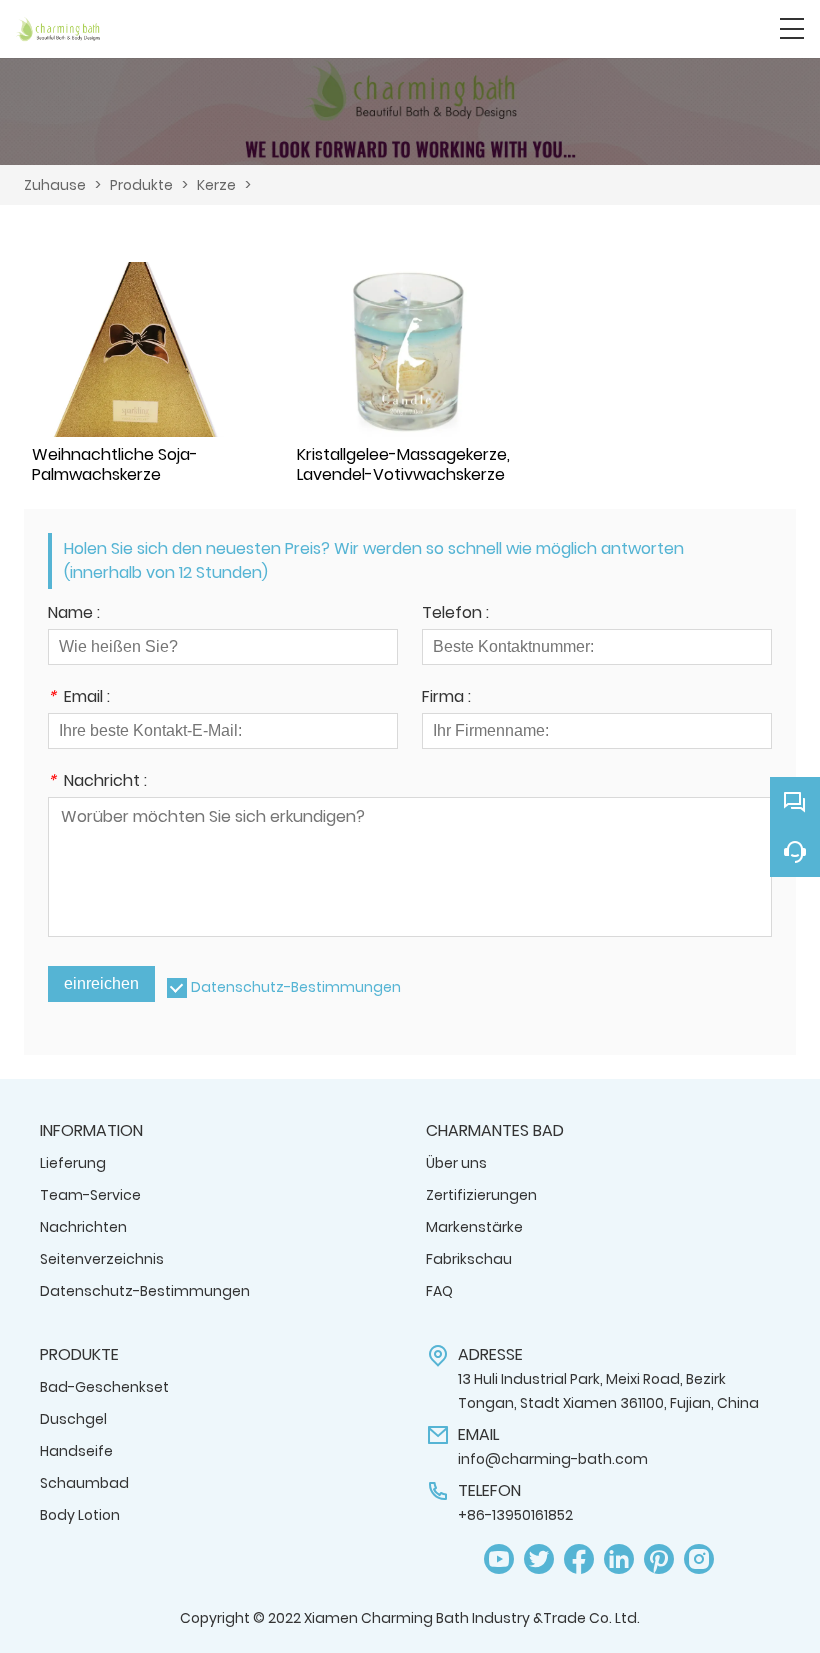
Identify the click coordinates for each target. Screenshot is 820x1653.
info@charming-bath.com (553, 1459)
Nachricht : (97, 782)
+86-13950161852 (515, 1515)
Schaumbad (84, 1483)
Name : (74, 614)
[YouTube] (499, 1559)
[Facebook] (579, 1559)
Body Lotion (80, 1515)
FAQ (439, 1291)
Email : (79, 698)
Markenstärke (474, 1227)
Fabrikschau (469, 1259)
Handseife (76, 1451)
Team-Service (90, 1195)
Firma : (446, 698)
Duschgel (73, 1419)
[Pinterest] (659, 1559)
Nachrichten (83, 1227)
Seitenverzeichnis (102, 1259)
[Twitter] (539, 1559)
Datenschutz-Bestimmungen (296, 987)
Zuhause (55, 185)
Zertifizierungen (481, 1195)
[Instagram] (699, 1559)
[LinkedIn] (619, 1559)
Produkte (141, 185)
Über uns (456, 1163)
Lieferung (73, 1163)
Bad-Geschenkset (104, 1387)
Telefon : (455, 614)
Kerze (216, 185)
